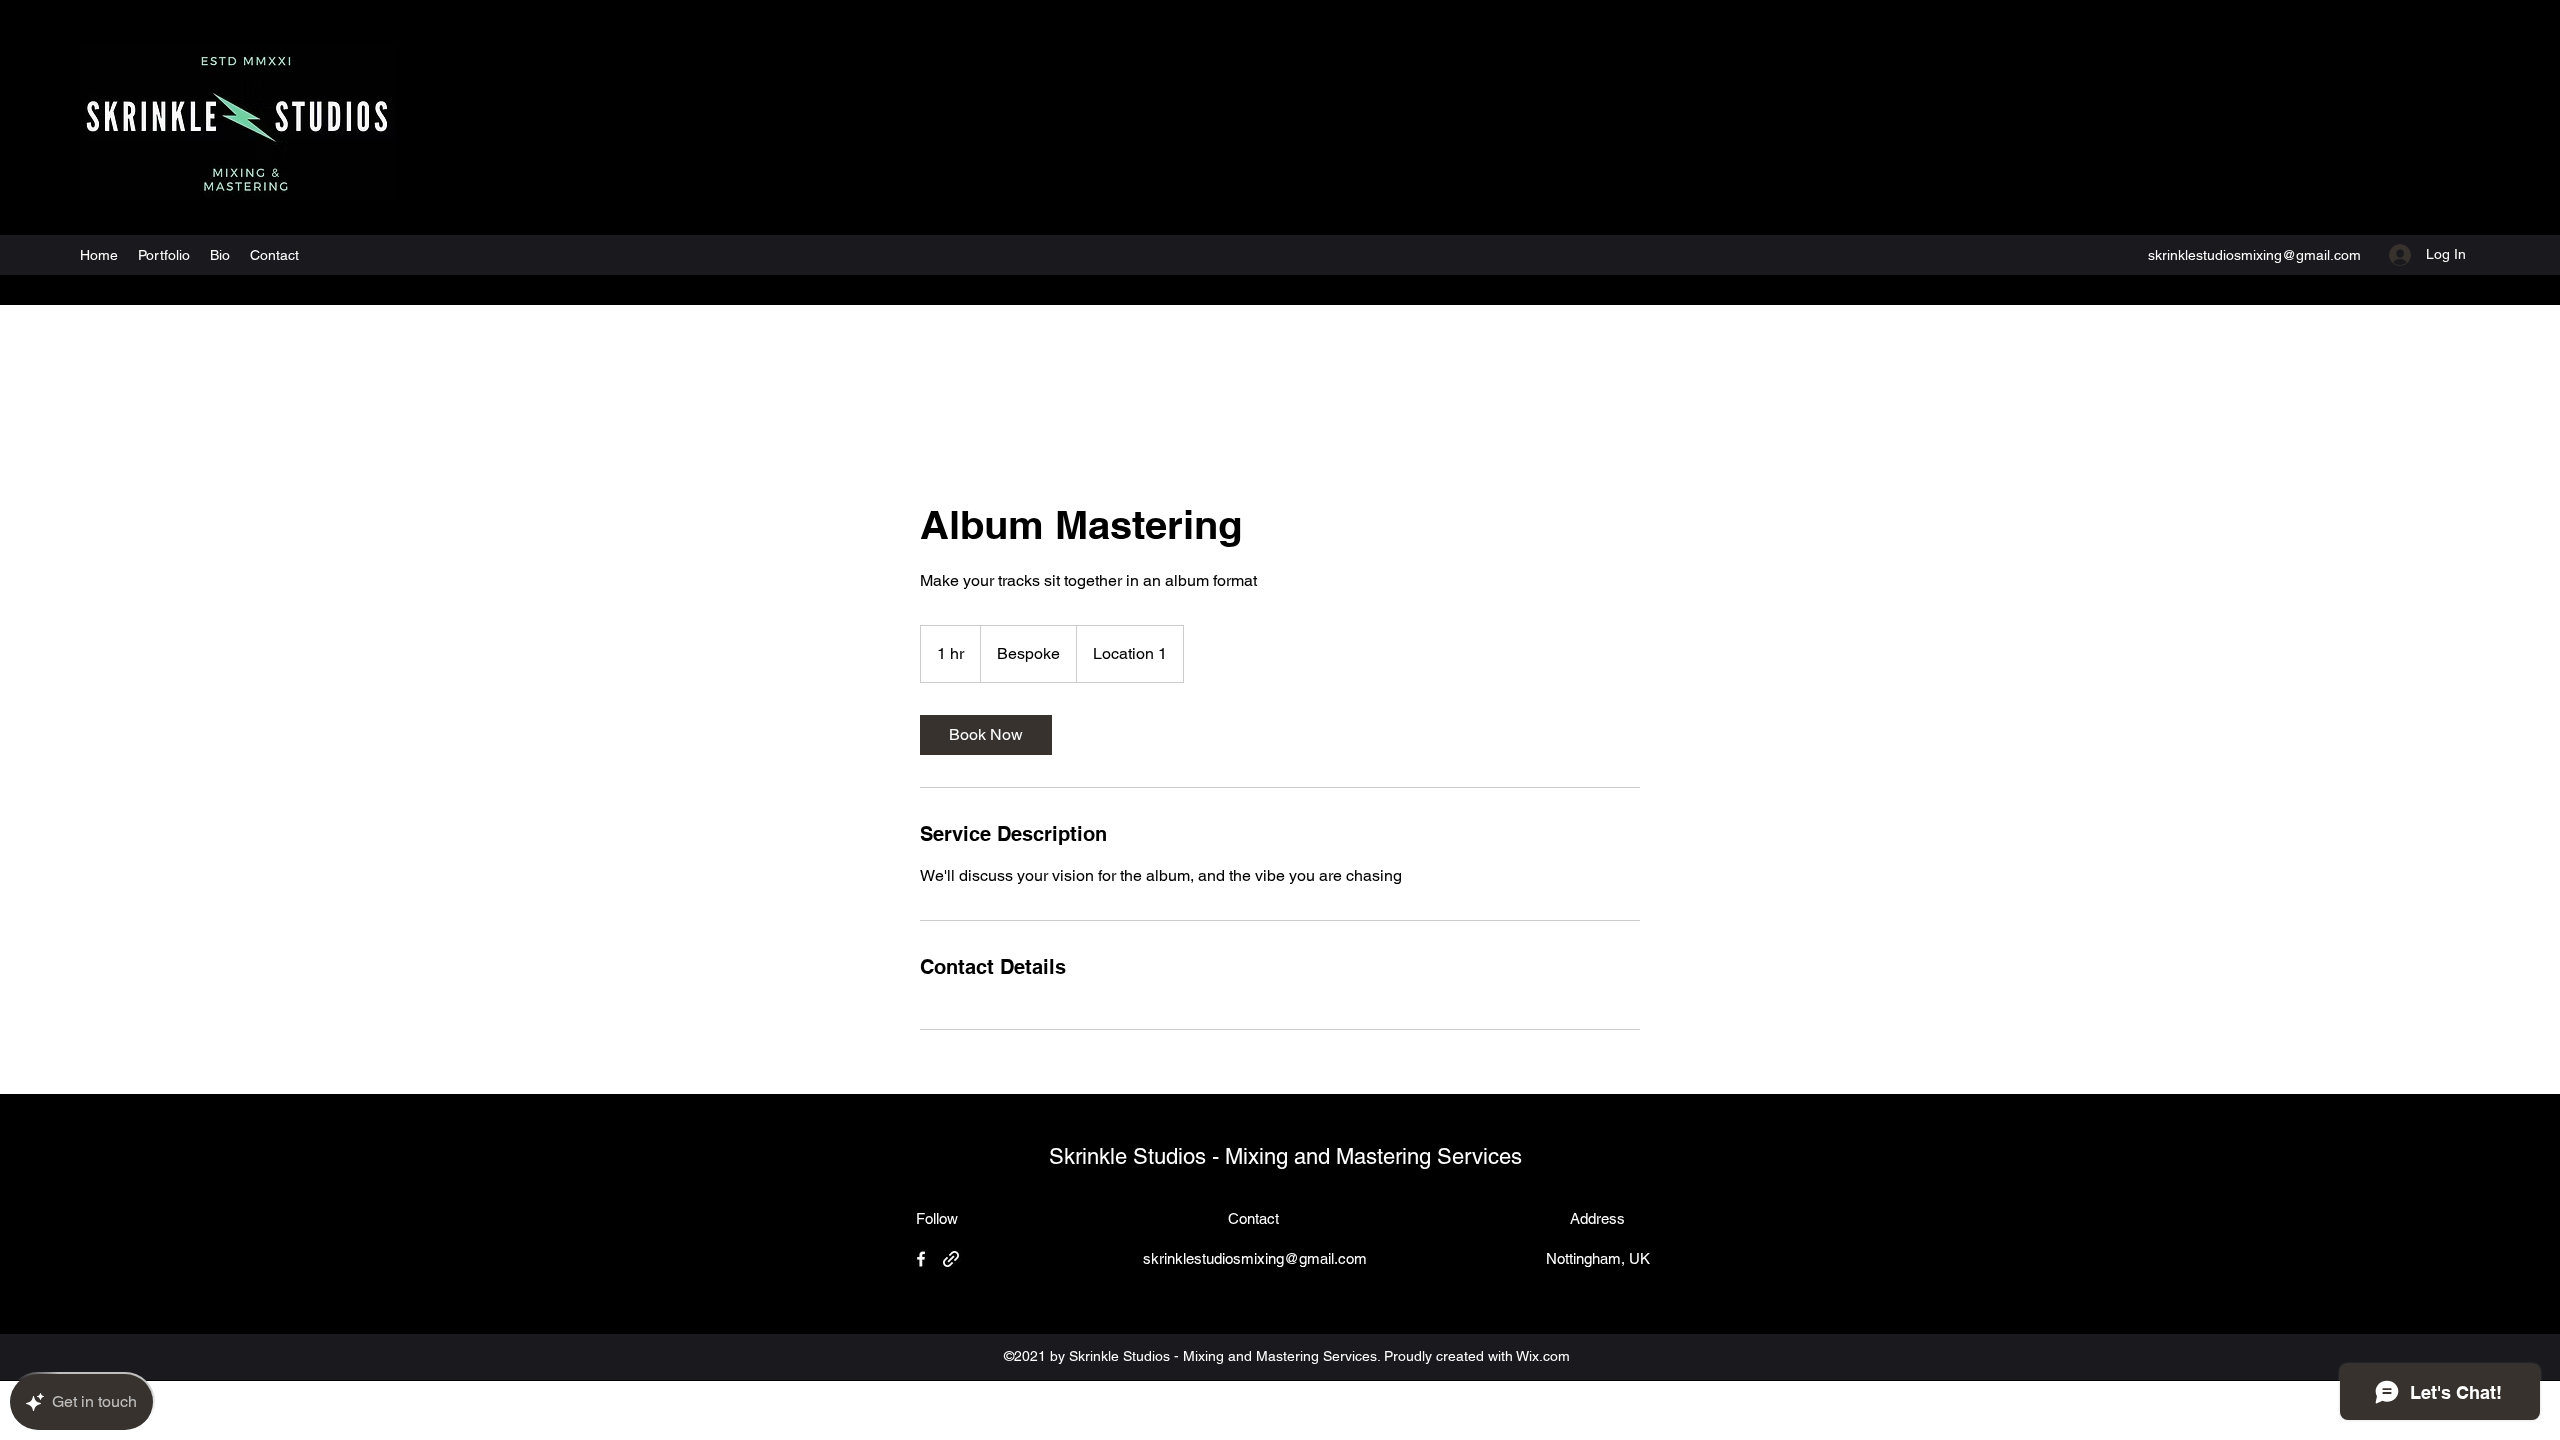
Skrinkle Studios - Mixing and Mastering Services (1285, 1156)
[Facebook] (921, 1259)
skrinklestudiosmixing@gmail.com (2254, 255)
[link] (986, 735)
